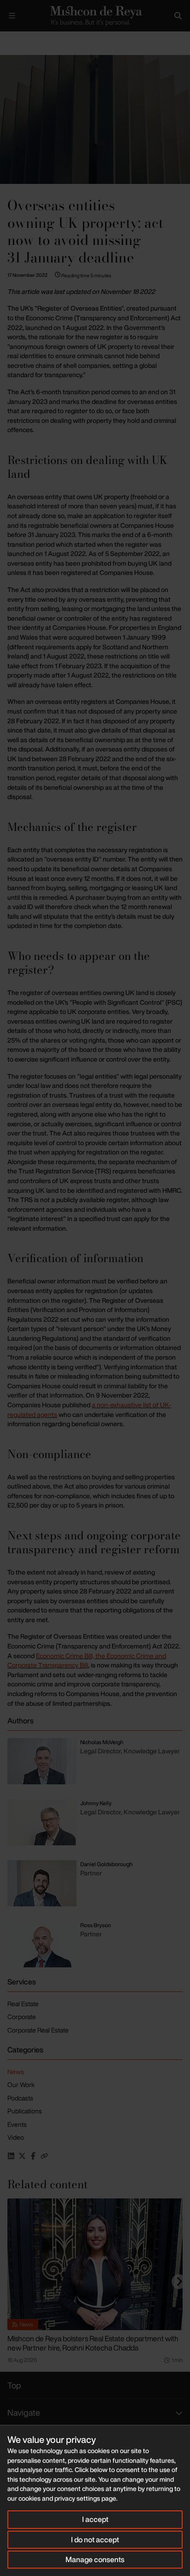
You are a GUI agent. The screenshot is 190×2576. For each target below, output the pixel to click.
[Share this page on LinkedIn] (11, 2156)
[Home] (95, 16)
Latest (31, 39)
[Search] (178, 16)
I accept (95, 2519)
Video (16, 2137)
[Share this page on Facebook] (33, 2156)
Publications (25, 2111)
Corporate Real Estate (38, 2030)
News (16, 2072)
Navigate (24, 2412)
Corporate (22, 2017)
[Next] (179, 2282)
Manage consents (95, 2559)
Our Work (21, 2085)
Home (7, 39)
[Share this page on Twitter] (22, 2156)
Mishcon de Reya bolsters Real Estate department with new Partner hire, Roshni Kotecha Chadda (93, 2343)
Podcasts (20, 2098)
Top (14, 2385)
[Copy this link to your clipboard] (44, 2156)
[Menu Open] (12, 16)
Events (17, 2124)
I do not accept (95, 2539)
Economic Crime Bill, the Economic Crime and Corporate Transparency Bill (87, 1660)
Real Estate (23, 2004)
